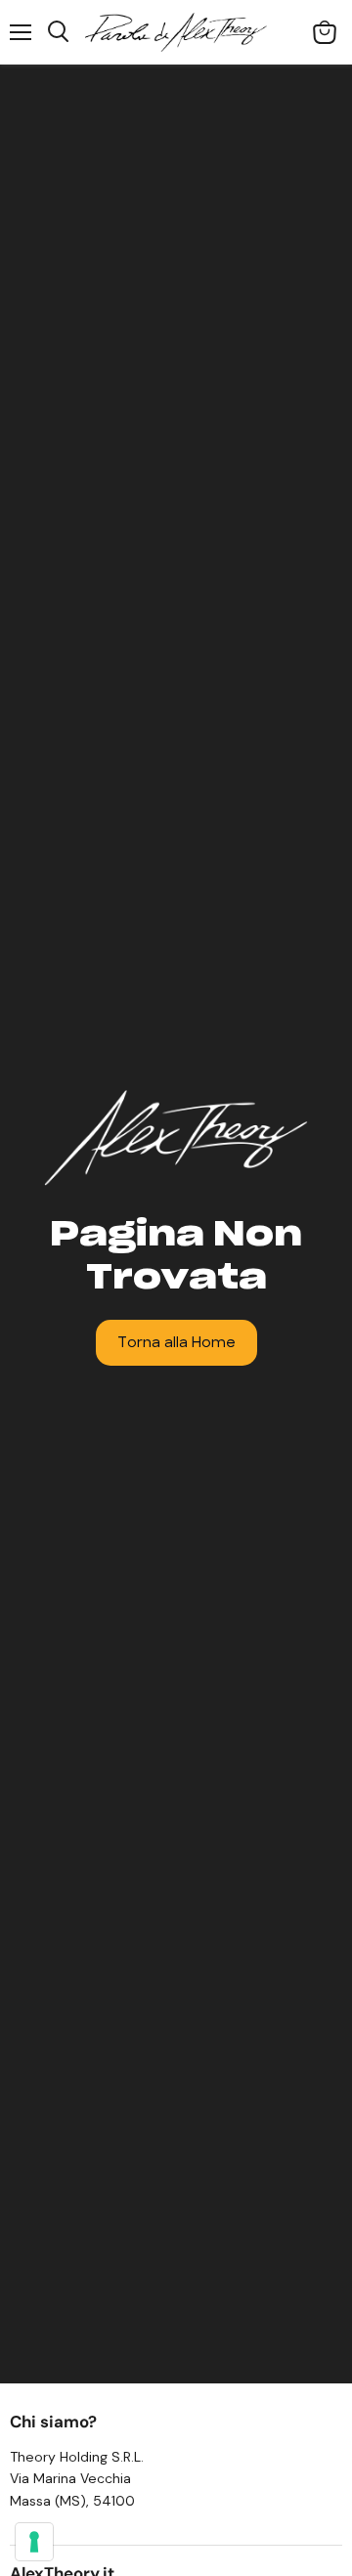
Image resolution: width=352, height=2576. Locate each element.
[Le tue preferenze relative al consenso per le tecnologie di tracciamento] (34, 2542)
